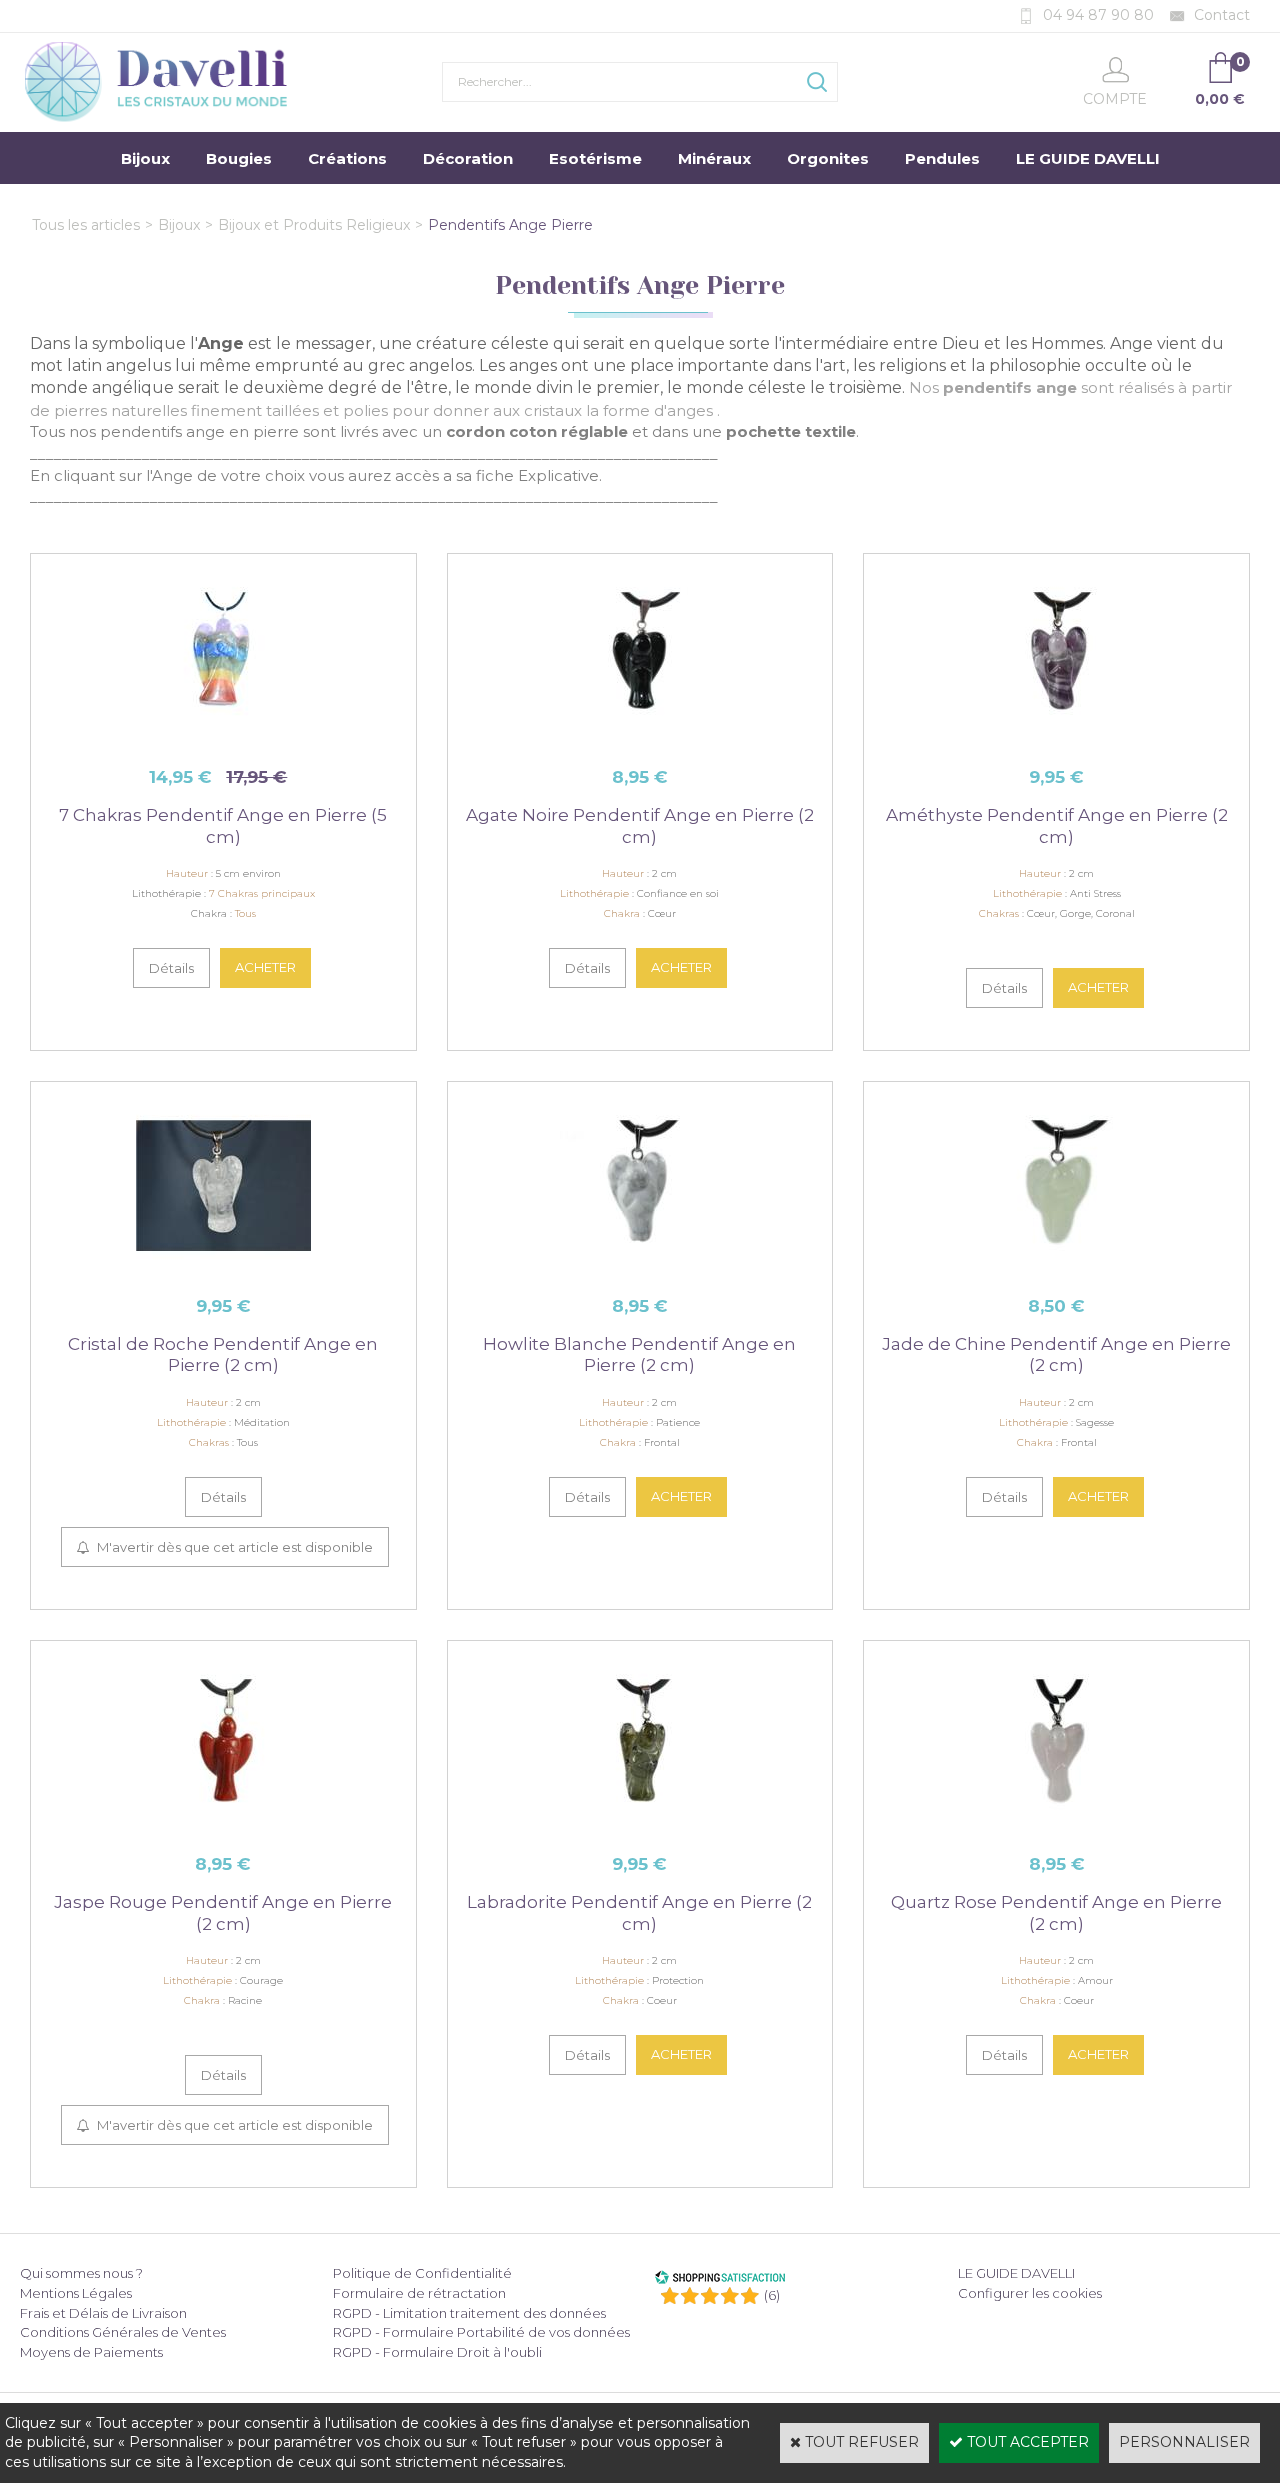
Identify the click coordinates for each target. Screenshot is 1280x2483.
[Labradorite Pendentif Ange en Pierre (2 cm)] (639, 1828)
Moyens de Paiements (91, 2352)
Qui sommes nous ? (81, 2273)
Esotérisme (595, 158)
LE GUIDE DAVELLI (1088, 158)
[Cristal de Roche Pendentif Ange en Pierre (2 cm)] (223, 1269)
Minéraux (714, 158)
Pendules (942, 158)
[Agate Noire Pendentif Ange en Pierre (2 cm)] (639, 741)
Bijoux (145, 158)
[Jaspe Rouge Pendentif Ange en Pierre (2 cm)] (223, 1828)
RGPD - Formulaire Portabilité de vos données (481, 2332)
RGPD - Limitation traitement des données (469, 2313)
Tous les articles (86, 225)
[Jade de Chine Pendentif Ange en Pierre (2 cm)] (1056, 1269)
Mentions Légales (76, 2293)
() (772, 2295)
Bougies (239, 158)
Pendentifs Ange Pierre (510, 225)
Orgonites (828, 158)
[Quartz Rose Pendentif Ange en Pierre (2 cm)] (1056, 1828)
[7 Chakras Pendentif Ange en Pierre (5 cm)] (223, 741)
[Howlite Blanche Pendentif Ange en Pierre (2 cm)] (639, 1269)
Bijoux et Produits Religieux (314, 225)
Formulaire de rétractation (419, 2293)
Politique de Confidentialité (422, 2273)
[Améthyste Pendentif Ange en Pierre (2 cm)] (1056, 741)
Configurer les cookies (1030, 2293)
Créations (347, 158)
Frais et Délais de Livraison (103, 2313)
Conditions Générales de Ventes (123, 2332)
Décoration (468, 158)
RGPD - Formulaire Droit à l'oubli (437, 2352)
